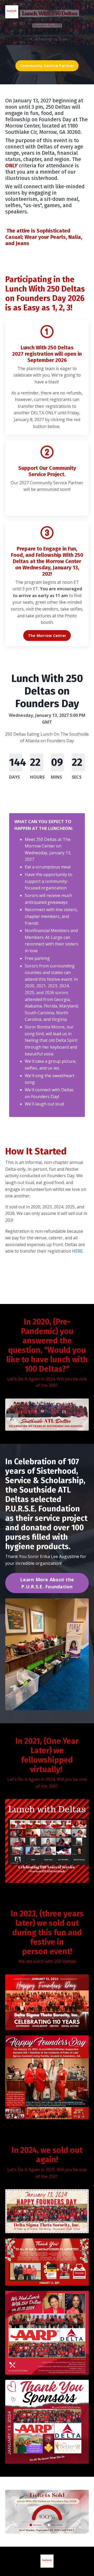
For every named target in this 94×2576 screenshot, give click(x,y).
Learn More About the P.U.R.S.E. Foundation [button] (47, 1583)
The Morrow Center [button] (47, 635)
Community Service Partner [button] (47, 66)
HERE (77, 1251)
